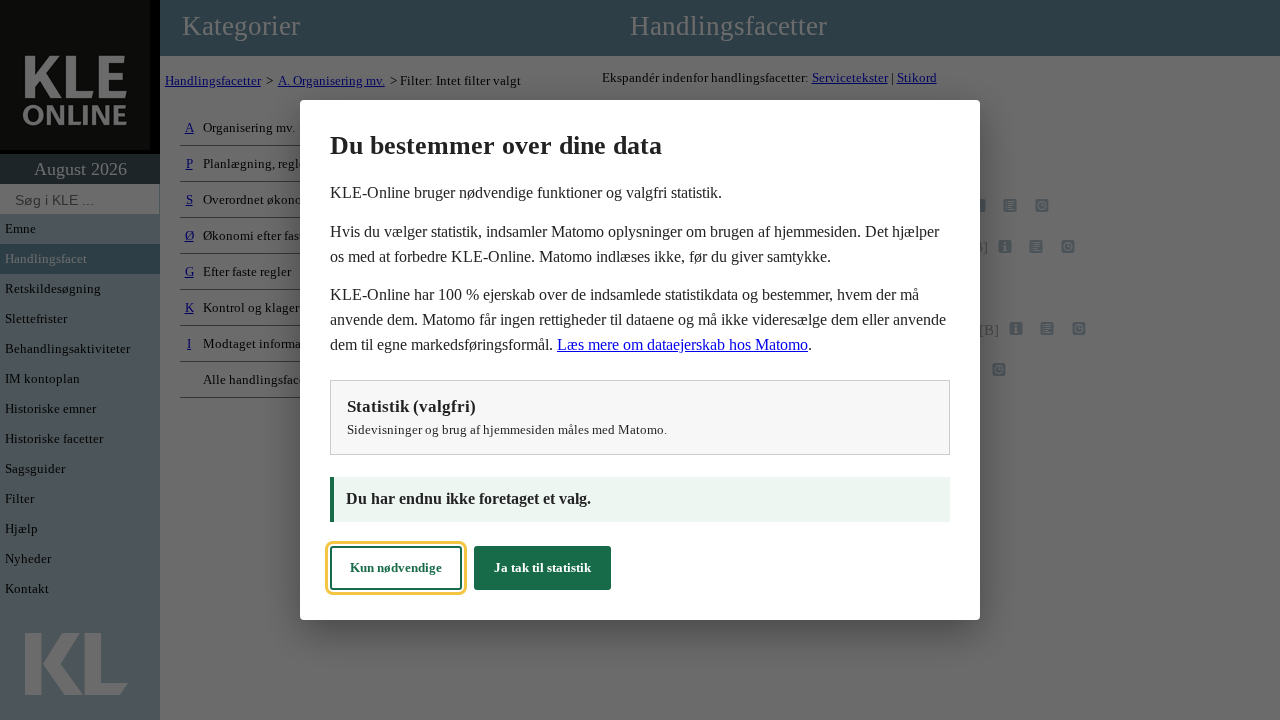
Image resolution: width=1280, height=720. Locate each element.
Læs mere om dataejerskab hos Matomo (682, 344)
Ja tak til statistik (542, 567)
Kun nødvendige (396, 567)
